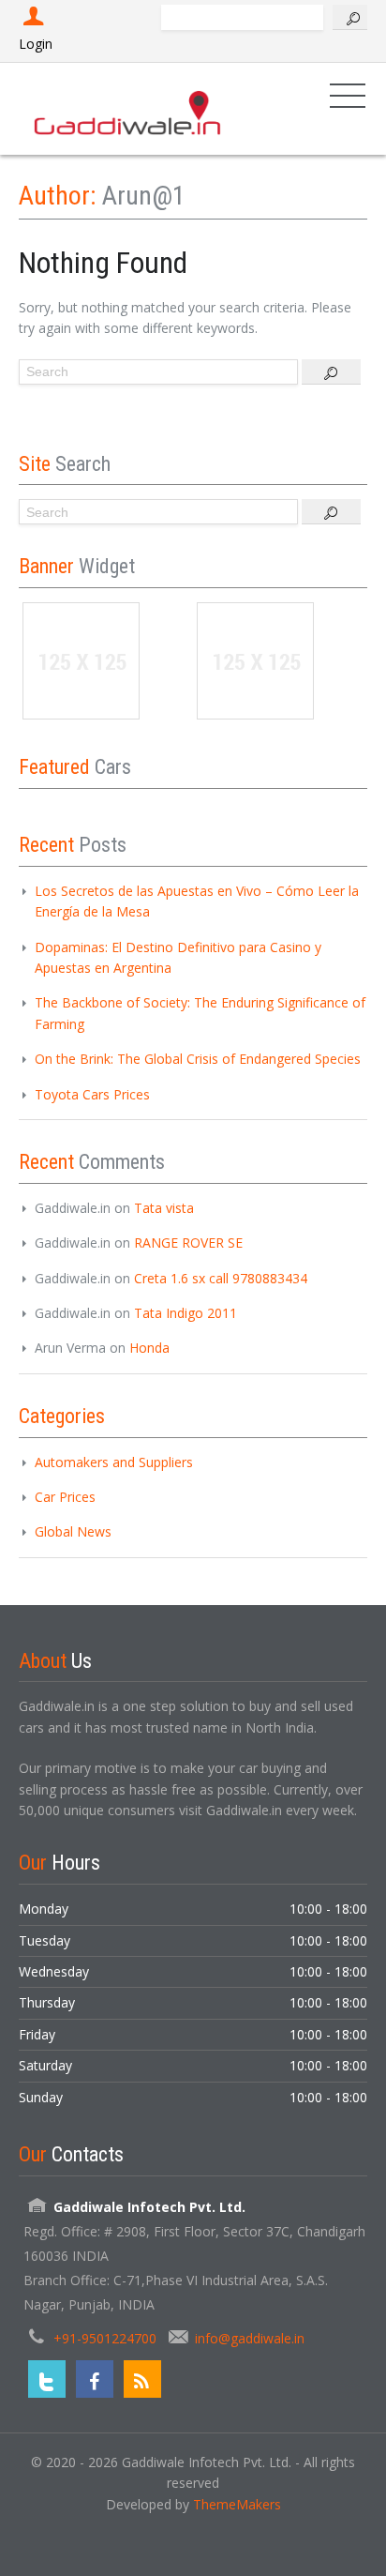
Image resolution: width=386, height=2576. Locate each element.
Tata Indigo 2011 (186, 1313)
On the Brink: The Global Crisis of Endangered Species (198, 1059)
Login (36, 44)
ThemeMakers (237, 2504)
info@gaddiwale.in (250, 2338)
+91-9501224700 (105, 2338)
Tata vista (164, 1208)
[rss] (142, 2379)
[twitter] (47, 2379)
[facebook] (95, 2379)
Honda (149, 1348)
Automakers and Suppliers (114, 1462)
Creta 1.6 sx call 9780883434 (221, 1278)
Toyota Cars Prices (92, 1094)
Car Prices (65, 1497)
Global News (73, 1531)
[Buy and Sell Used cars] (129, 108)
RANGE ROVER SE (188, 1243)
